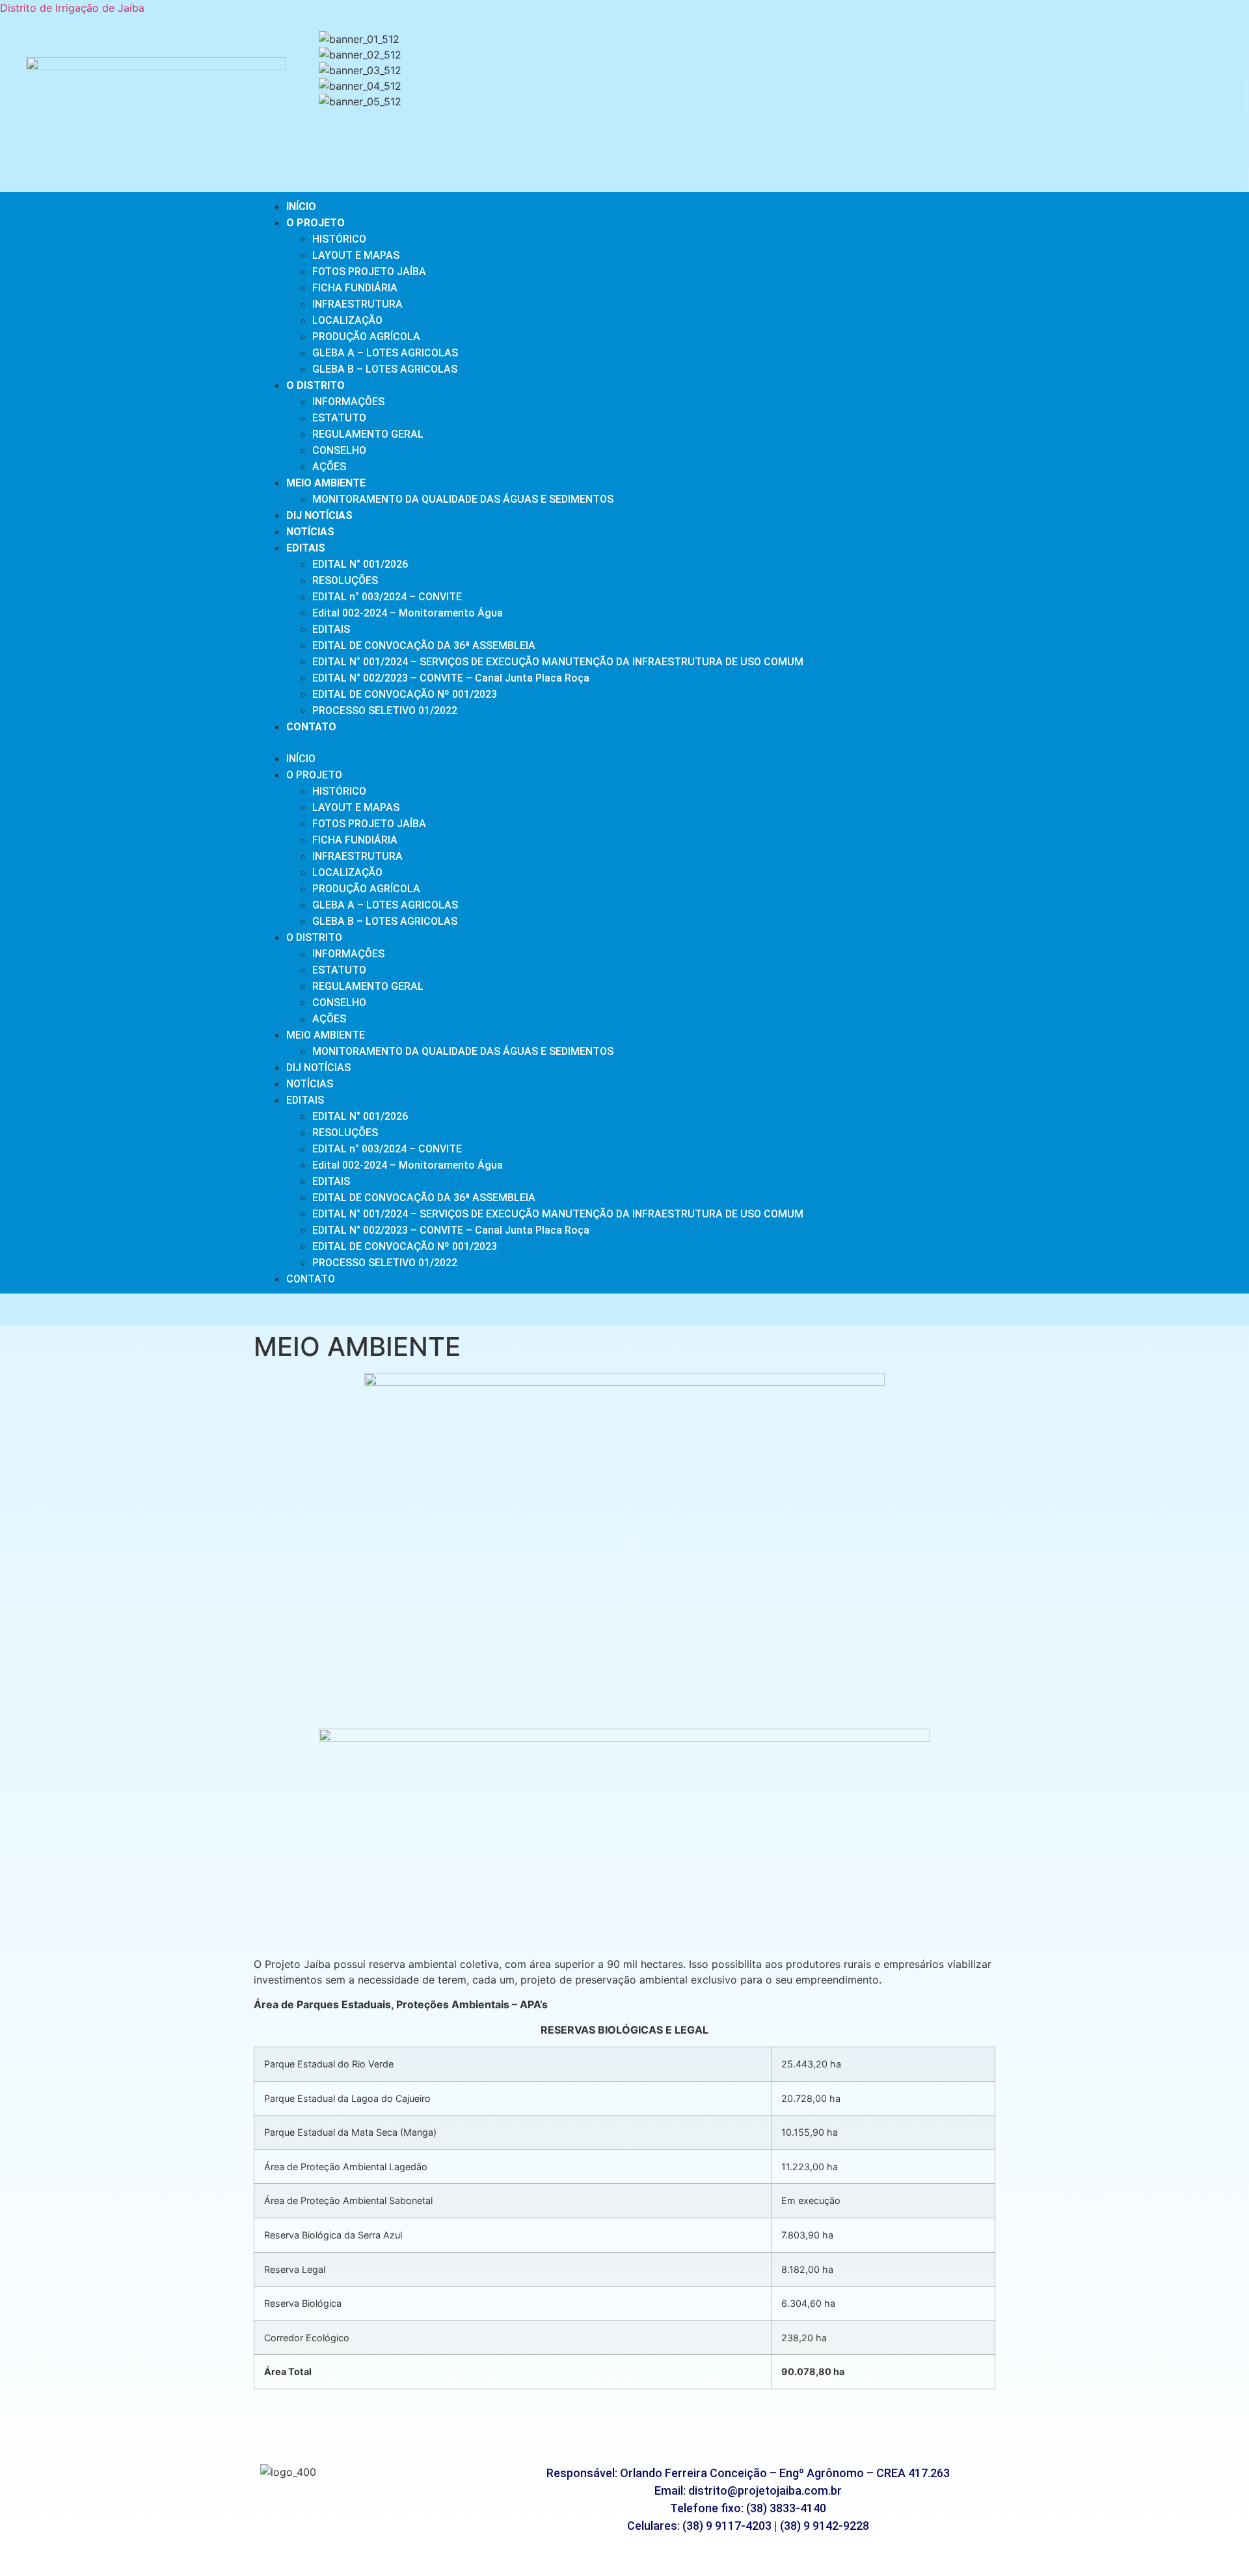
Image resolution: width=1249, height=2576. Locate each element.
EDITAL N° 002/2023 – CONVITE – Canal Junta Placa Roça (451, 678)
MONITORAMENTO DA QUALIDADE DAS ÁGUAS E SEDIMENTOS (463, 499)
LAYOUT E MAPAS (356, 255)
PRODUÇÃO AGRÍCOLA (366, 337)
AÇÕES (329, 467)
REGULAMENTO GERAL (368, 434)
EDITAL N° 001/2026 (360, 564)
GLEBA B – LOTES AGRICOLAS (385, 369)
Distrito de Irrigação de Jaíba (72, 8)
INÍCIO (301, 206)
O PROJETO (316, 223)
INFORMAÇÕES (348, 402)
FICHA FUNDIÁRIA (355, 288)
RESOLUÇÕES (345, 580)
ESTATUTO (339, 418)
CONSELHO (339, 450)
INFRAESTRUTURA (357, 304)
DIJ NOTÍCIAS (319, 515)
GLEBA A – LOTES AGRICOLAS (385, 353)
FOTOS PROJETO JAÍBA (369, 272)
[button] (779, 117)
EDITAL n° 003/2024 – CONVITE (387, 597)
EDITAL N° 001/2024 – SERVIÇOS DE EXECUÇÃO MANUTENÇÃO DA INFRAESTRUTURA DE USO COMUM (558, 662)
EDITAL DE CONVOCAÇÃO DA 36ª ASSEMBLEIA (424, 645)
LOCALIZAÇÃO (347, 320)
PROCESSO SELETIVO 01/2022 (385, 710)
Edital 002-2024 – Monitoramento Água (408, 613)
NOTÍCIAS (310, 532)
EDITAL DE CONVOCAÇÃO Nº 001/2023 (405, 694)
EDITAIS (306, 548)
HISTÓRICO (339, 239)
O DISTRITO (316, 385)
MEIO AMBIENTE (326, 483)
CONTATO (311, 727)
